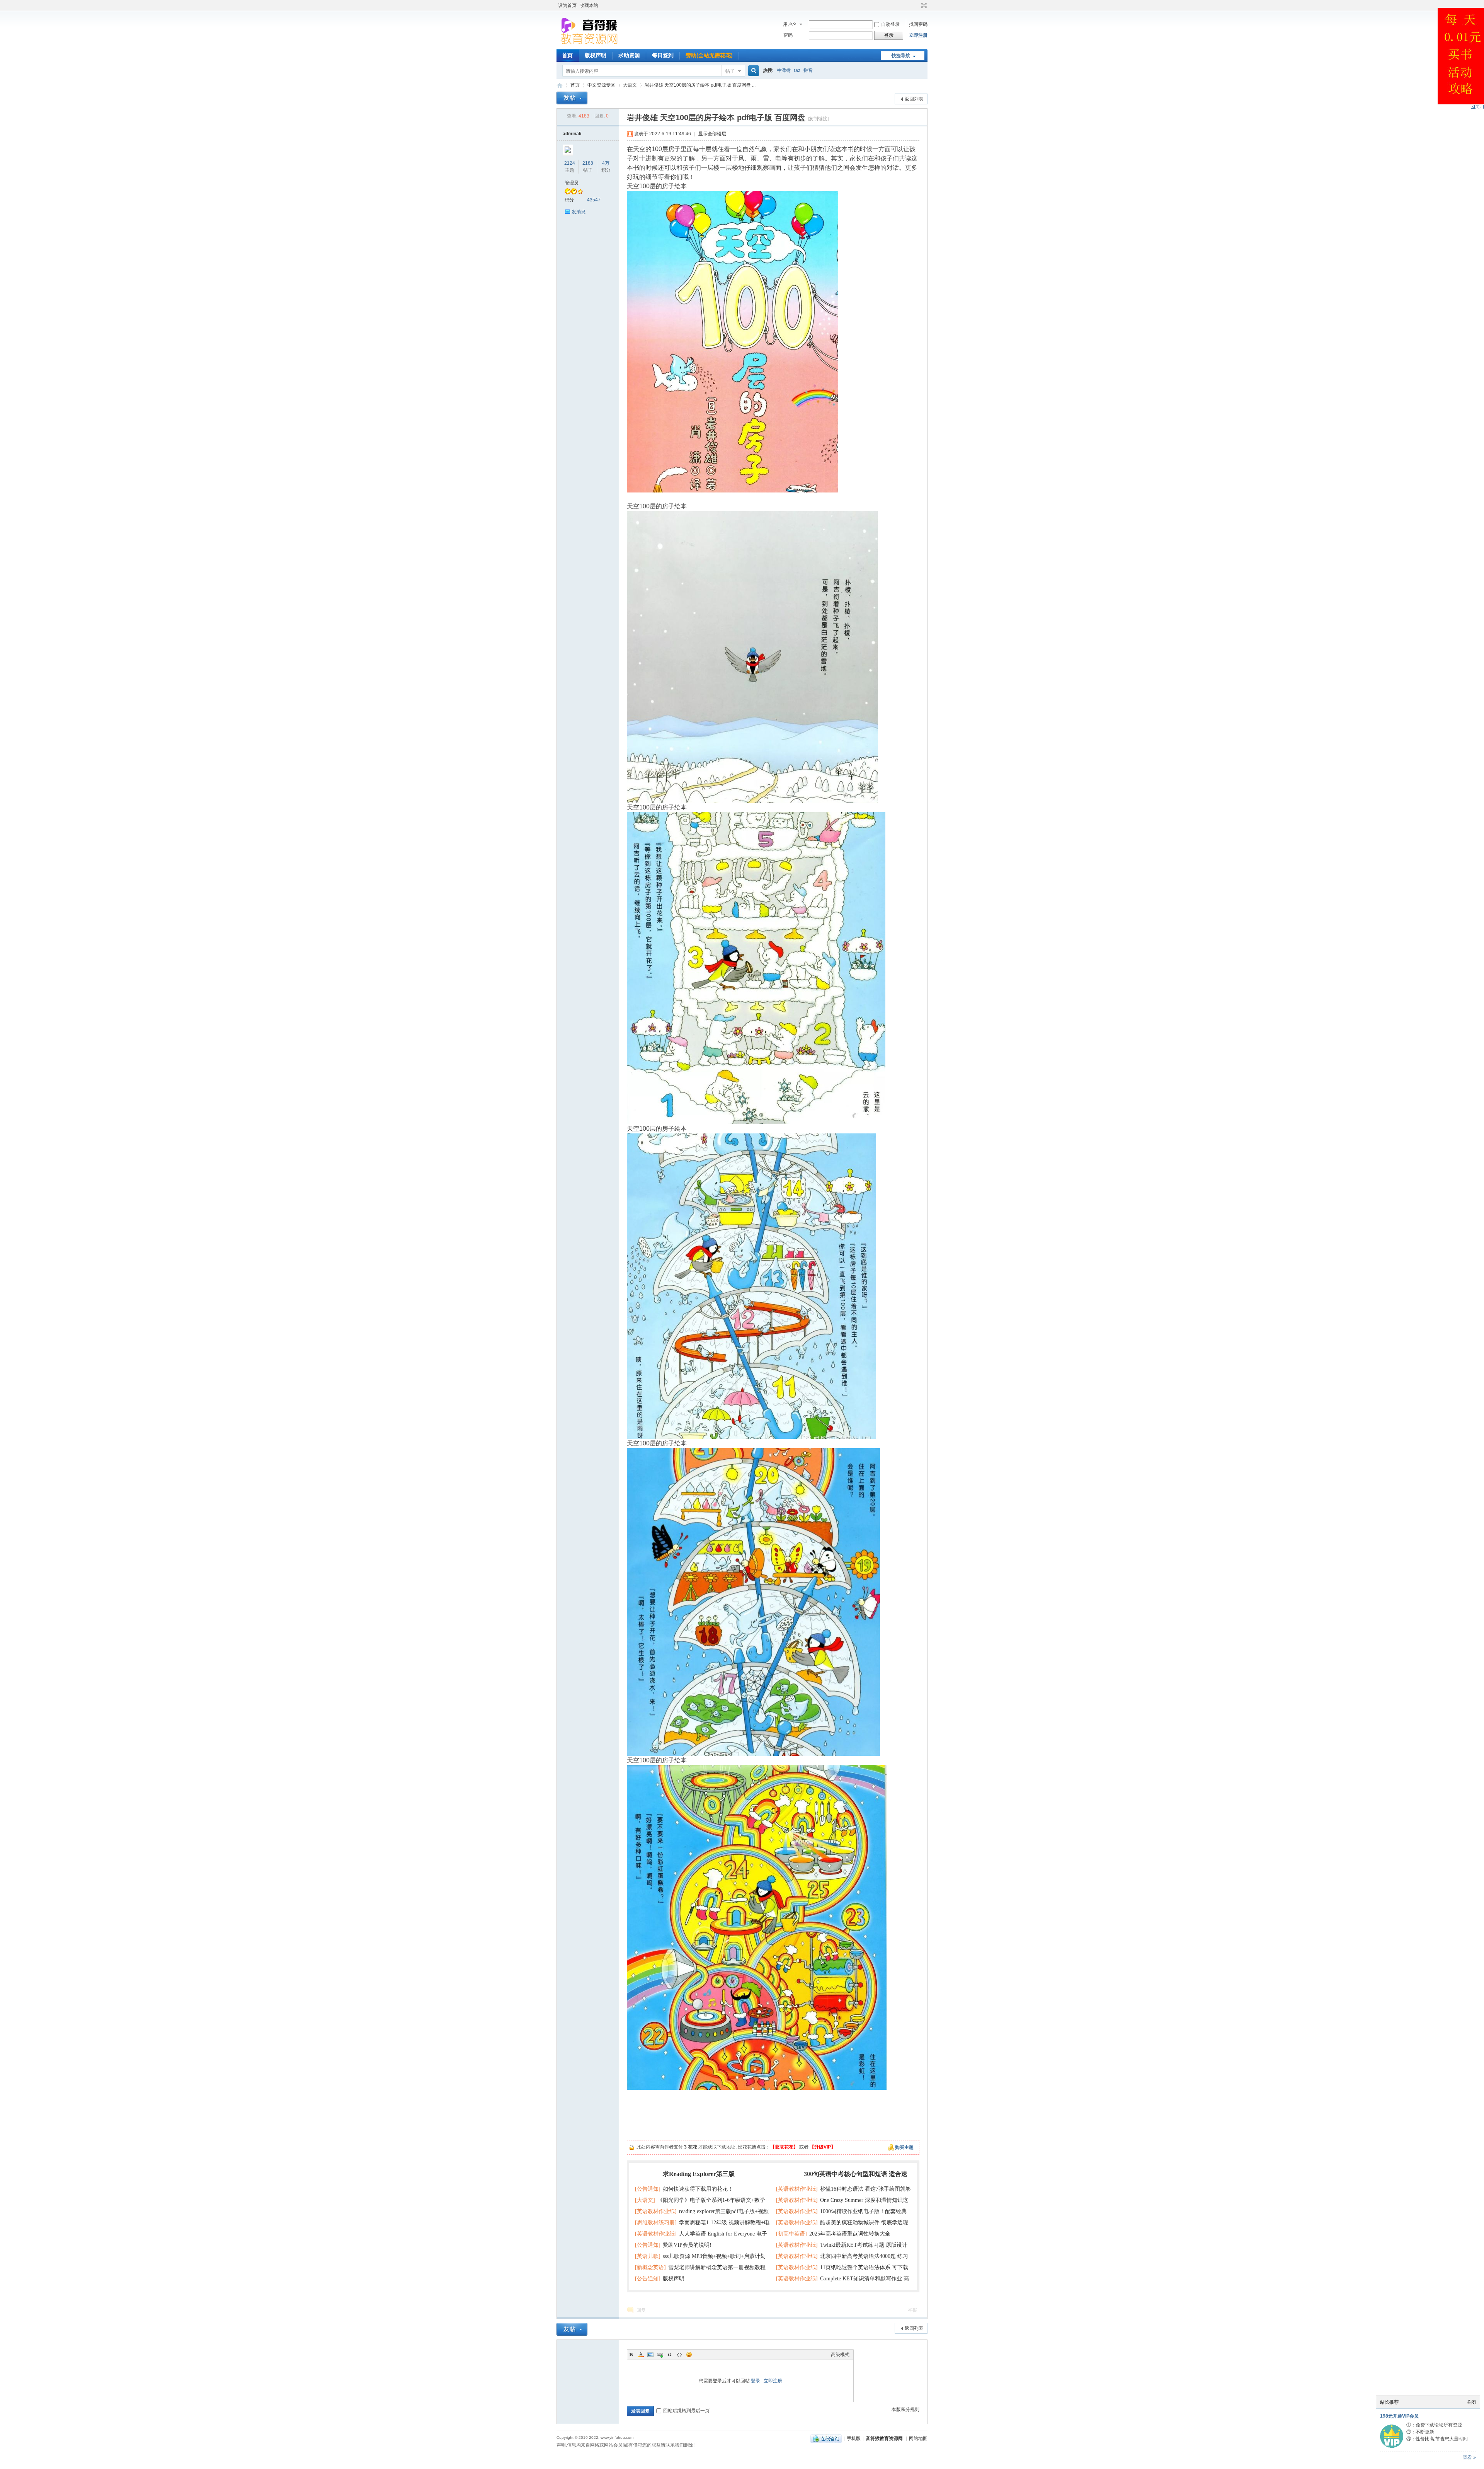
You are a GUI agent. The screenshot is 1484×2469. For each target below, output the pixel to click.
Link (660, 2355)
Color (641, 2355)
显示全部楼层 (712, 134)
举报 (912, 2310)
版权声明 (596, 55)
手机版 (854, 2438)
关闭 (1471, 2402)
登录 (756, 2381)
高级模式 (840, 2355)
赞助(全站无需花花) (709, 55)
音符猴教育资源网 (560, 85)
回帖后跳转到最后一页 (686, 2411)
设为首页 (567, 5)
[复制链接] (818, 119)
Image (650, 2355)
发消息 (579, 212)
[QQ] (826, 2438)
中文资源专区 (601, 85)
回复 (641, 2310)
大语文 (630, 85)
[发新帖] (572, 98)
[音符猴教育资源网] (591, 44)
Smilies (689, 2355)
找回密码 (918, 24)
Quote (670, 2355)
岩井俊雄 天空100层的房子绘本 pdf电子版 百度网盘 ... (700, 85)
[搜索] (752, 71)
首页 (567, 55)
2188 (588, 163)
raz (797, 70)
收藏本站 (589, 5)
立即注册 (918, 35)
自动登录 (890, 24)
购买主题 (904, 2147)
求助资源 (629, 55)
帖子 (730, 71)
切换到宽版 (923, 5)
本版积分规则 (905, 2409)
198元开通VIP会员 (1399, 2416)
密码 (788, 35)
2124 (570, 163)
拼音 (808, 70)
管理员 (572, 183)
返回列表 (914, 99)
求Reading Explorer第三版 (699, 2174)
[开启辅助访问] (917, 5)
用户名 (790, 24)
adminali (572, 134)
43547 (594, 200)
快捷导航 (901, 56)
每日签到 (663, 55)
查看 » (1469, 2457)
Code (679, 2355)
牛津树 (784, 70)
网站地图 (918, 2438)
